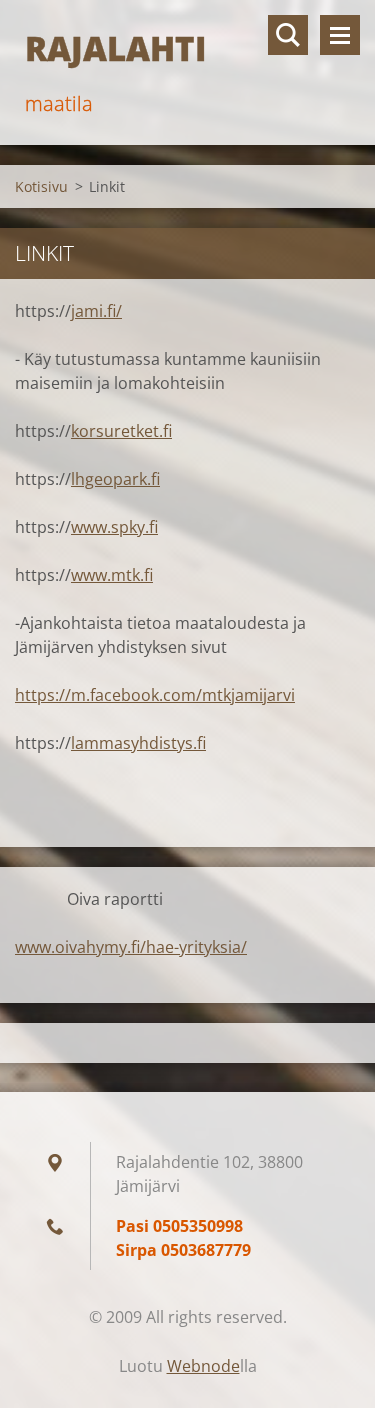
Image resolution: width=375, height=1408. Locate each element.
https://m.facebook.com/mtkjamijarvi (155, 695)
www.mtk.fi (112, 575)
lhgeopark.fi (115, 479)
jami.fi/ (96, 311)
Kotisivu (41, 186)
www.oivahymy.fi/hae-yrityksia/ (131, 947)
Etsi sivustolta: (288, 35)
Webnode (203, 1366)
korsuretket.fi (121, 431)
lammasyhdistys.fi (138, 743)
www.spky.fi (114, 527)
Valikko (340, 35)
